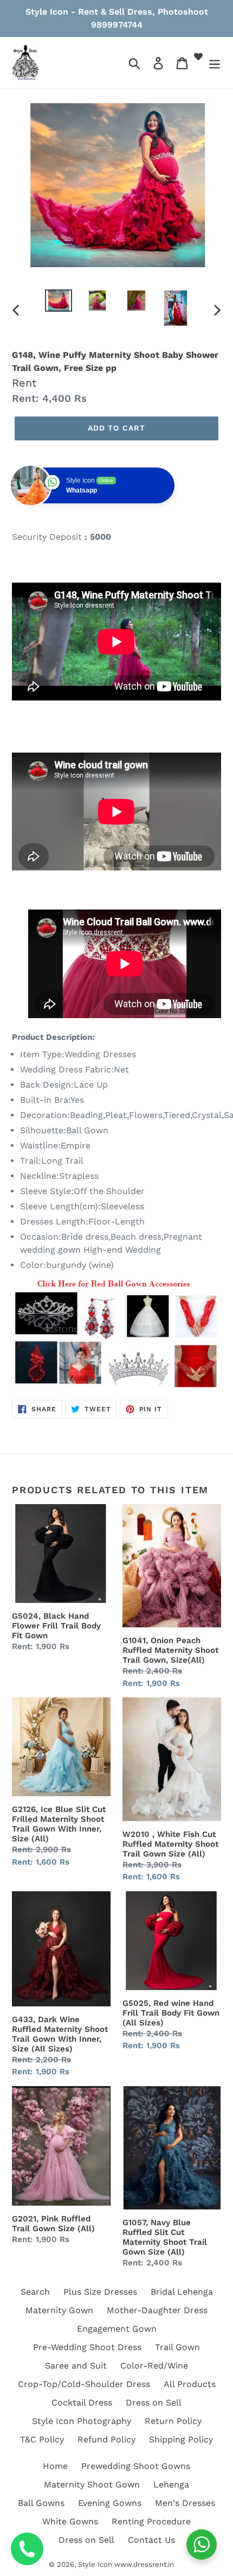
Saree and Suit (76, 2366)
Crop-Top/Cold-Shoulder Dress (84, 2384)
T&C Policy (42, 2439)
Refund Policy (106, 2439)
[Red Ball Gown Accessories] (116, 1334)
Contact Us (151, 2540)
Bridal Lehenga (182, 2292)
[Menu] (215, 63)
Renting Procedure (151, 2521)
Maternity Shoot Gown (92, 2485)
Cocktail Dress (82, 2403)
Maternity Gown (59, 2310)
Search (35, 2292)
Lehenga (171, 2485)
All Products (190, 2384)
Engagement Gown (117, 2329)
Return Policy (173, 2421)
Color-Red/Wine (154, 2366)
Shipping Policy (181, 2439)
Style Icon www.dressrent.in (126, 2564)
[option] (59, 301)
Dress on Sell (154, 2403)
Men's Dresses (185, 2503)
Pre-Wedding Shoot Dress (87, 2347)
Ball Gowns (41, 2503)
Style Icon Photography (82, 2421)
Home (55, 2466)
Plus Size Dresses (100, 2292)
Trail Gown (177, 2347)
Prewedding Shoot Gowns (136, 2466)
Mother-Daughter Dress (157, 2310)
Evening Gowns (110, 2503)
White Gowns (70, 2521)
